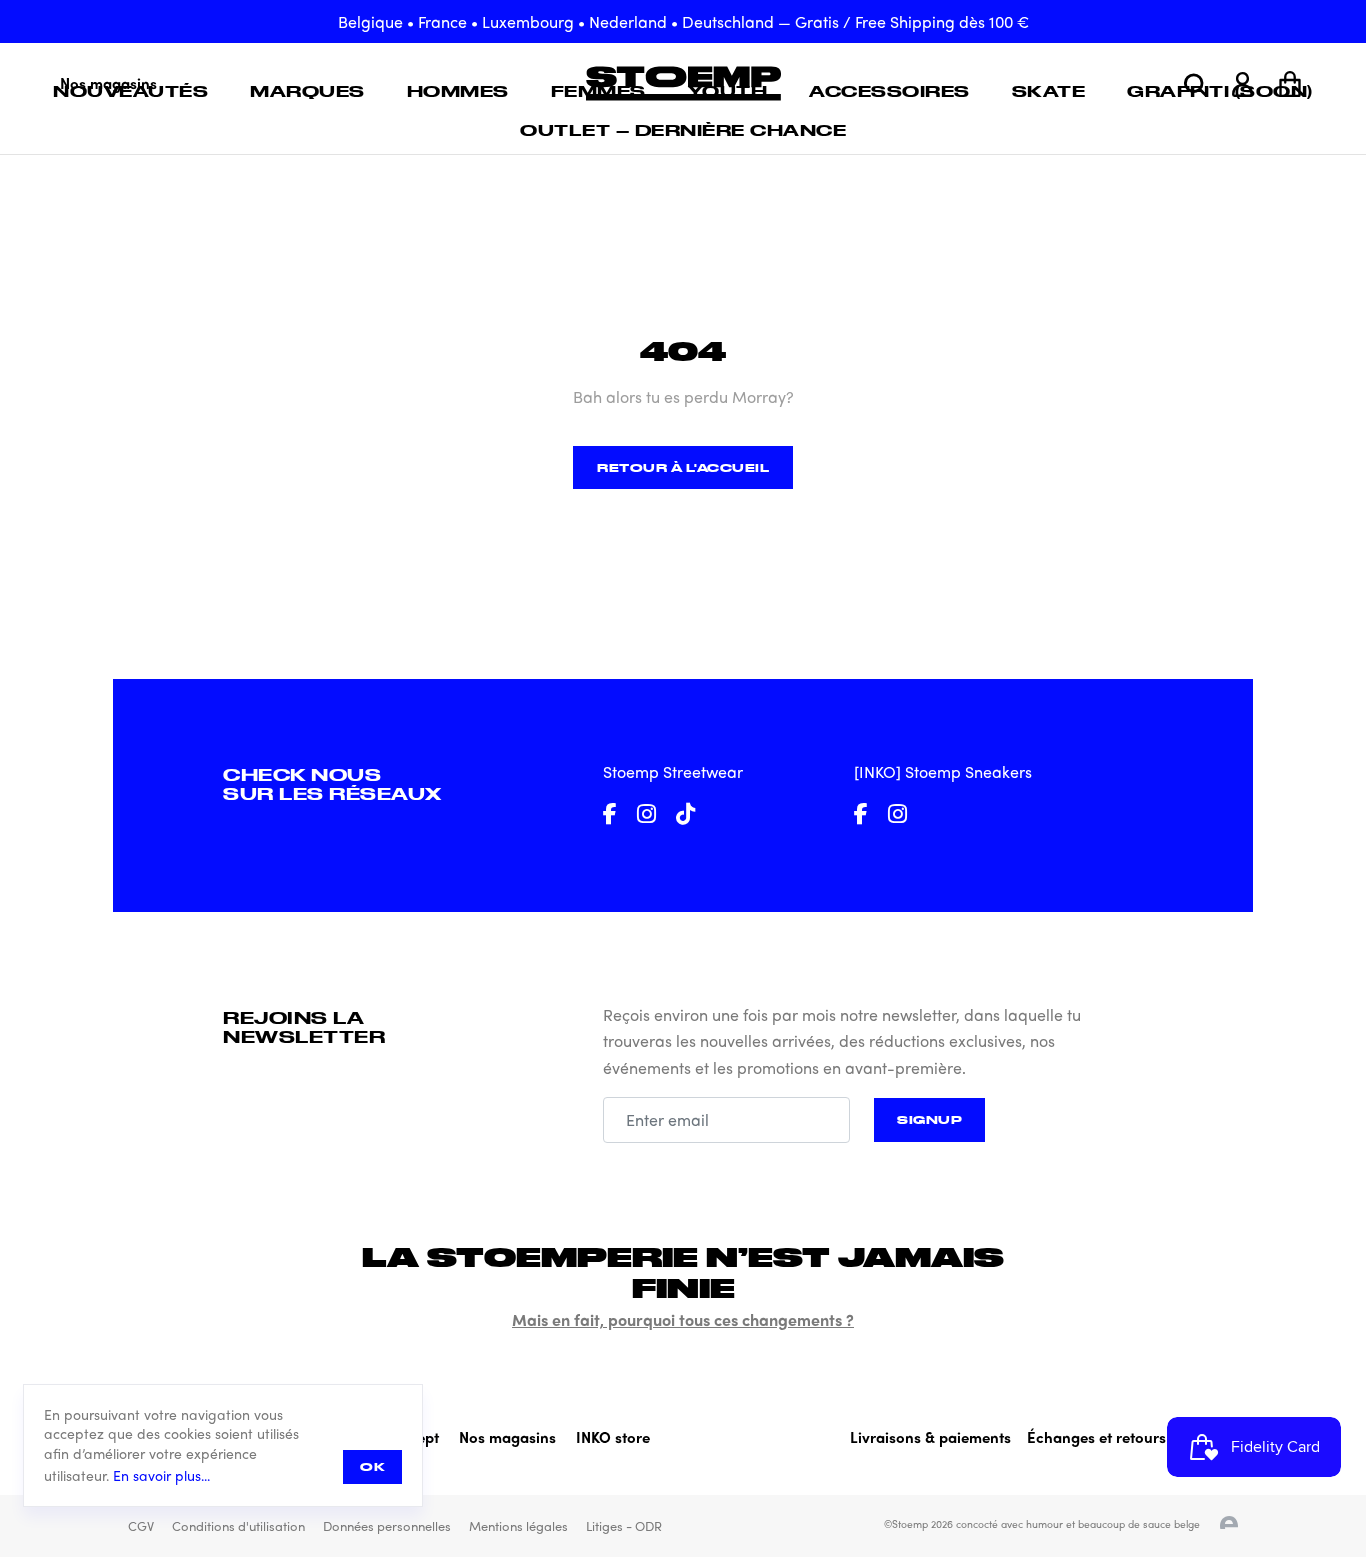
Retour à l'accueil (683, 467)
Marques (307, 91)
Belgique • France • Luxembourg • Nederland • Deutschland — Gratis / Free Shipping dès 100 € (683, 21)
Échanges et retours (1096, 1437)
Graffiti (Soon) (1220, 91)
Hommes (458, 91)
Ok (372, 1466)
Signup (929, 1119)
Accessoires (889, 91)
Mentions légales (518, 1525)
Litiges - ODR (624, 1525)
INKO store (613, 1437)
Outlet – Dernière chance (683, 130)
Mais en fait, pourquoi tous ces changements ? (683, 1319)
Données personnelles (387, 1525)
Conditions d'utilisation (238, 1525)
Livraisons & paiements (930, 1437)
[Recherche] (1195, 85)
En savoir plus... (161, 1475)
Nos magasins (507, 1437)
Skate (1049, 91)
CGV (141, 1525)
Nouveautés (130, 91)
